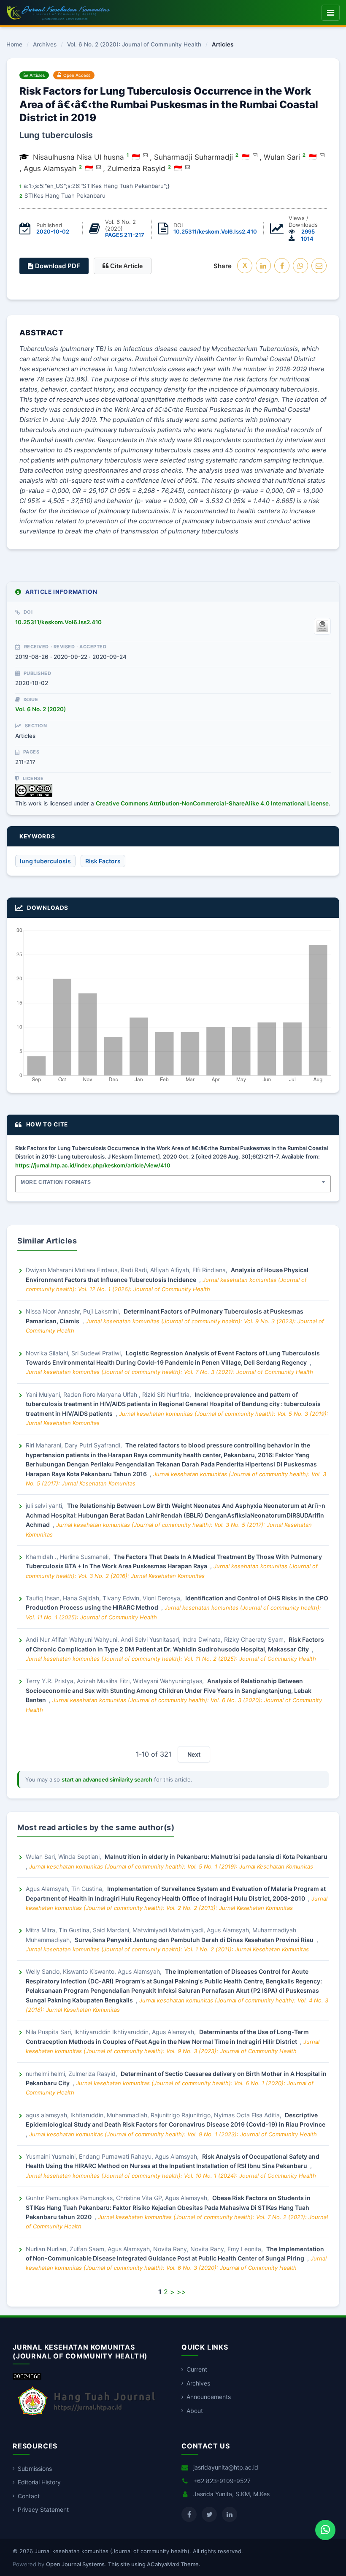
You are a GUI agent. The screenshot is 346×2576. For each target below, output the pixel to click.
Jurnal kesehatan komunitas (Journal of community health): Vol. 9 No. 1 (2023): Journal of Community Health (173, 2134)
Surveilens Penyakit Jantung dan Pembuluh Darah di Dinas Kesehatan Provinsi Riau (195, 1940)
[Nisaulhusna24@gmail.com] (255, 155)
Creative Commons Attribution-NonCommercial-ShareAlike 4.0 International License (212, 803)
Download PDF (57, 266)
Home (14, 45)
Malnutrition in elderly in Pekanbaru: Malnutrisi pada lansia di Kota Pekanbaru (216, 1857)
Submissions (35, 2469)
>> (181, 2292)
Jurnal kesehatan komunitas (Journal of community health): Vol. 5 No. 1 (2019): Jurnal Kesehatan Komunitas (171, 1866)
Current (197, 2369)
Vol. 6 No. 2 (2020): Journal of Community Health (134, 45)
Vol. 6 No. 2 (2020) (41, 709)
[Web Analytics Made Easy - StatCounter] (27, 2377)
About (195, 2411)
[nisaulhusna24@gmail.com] (145, 155)
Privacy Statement (43, 2509)
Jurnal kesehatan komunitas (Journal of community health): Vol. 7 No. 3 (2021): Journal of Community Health (169, 1372)
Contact (29, 2496)
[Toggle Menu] (331, 13)
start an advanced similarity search (107, 1779)
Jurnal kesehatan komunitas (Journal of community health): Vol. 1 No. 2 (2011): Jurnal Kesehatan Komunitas (167, 1949)
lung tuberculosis (45, 861)
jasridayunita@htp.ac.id (226, 2467)
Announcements (209, 2397)
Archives (45, 45)
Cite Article (126, 266)
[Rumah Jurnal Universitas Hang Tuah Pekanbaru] (86, 2416)
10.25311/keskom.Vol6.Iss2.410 (215, 231)
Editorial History (39, 2482)
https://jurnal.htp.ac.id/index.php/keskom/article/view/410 (93, 1165)
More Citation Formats (56, 1182)
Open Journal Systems (75, 2564)
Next (194, 1754)
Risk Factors (103, 861)
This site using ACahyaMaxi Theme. (154, 2564)
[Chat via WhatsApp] (325, 2530)
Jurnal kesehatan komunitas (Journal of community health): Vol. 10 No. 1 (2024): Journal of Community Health (171, 2176)
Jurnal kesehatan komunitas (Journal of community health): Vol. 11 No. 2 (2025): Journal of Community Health (171, 1659)
